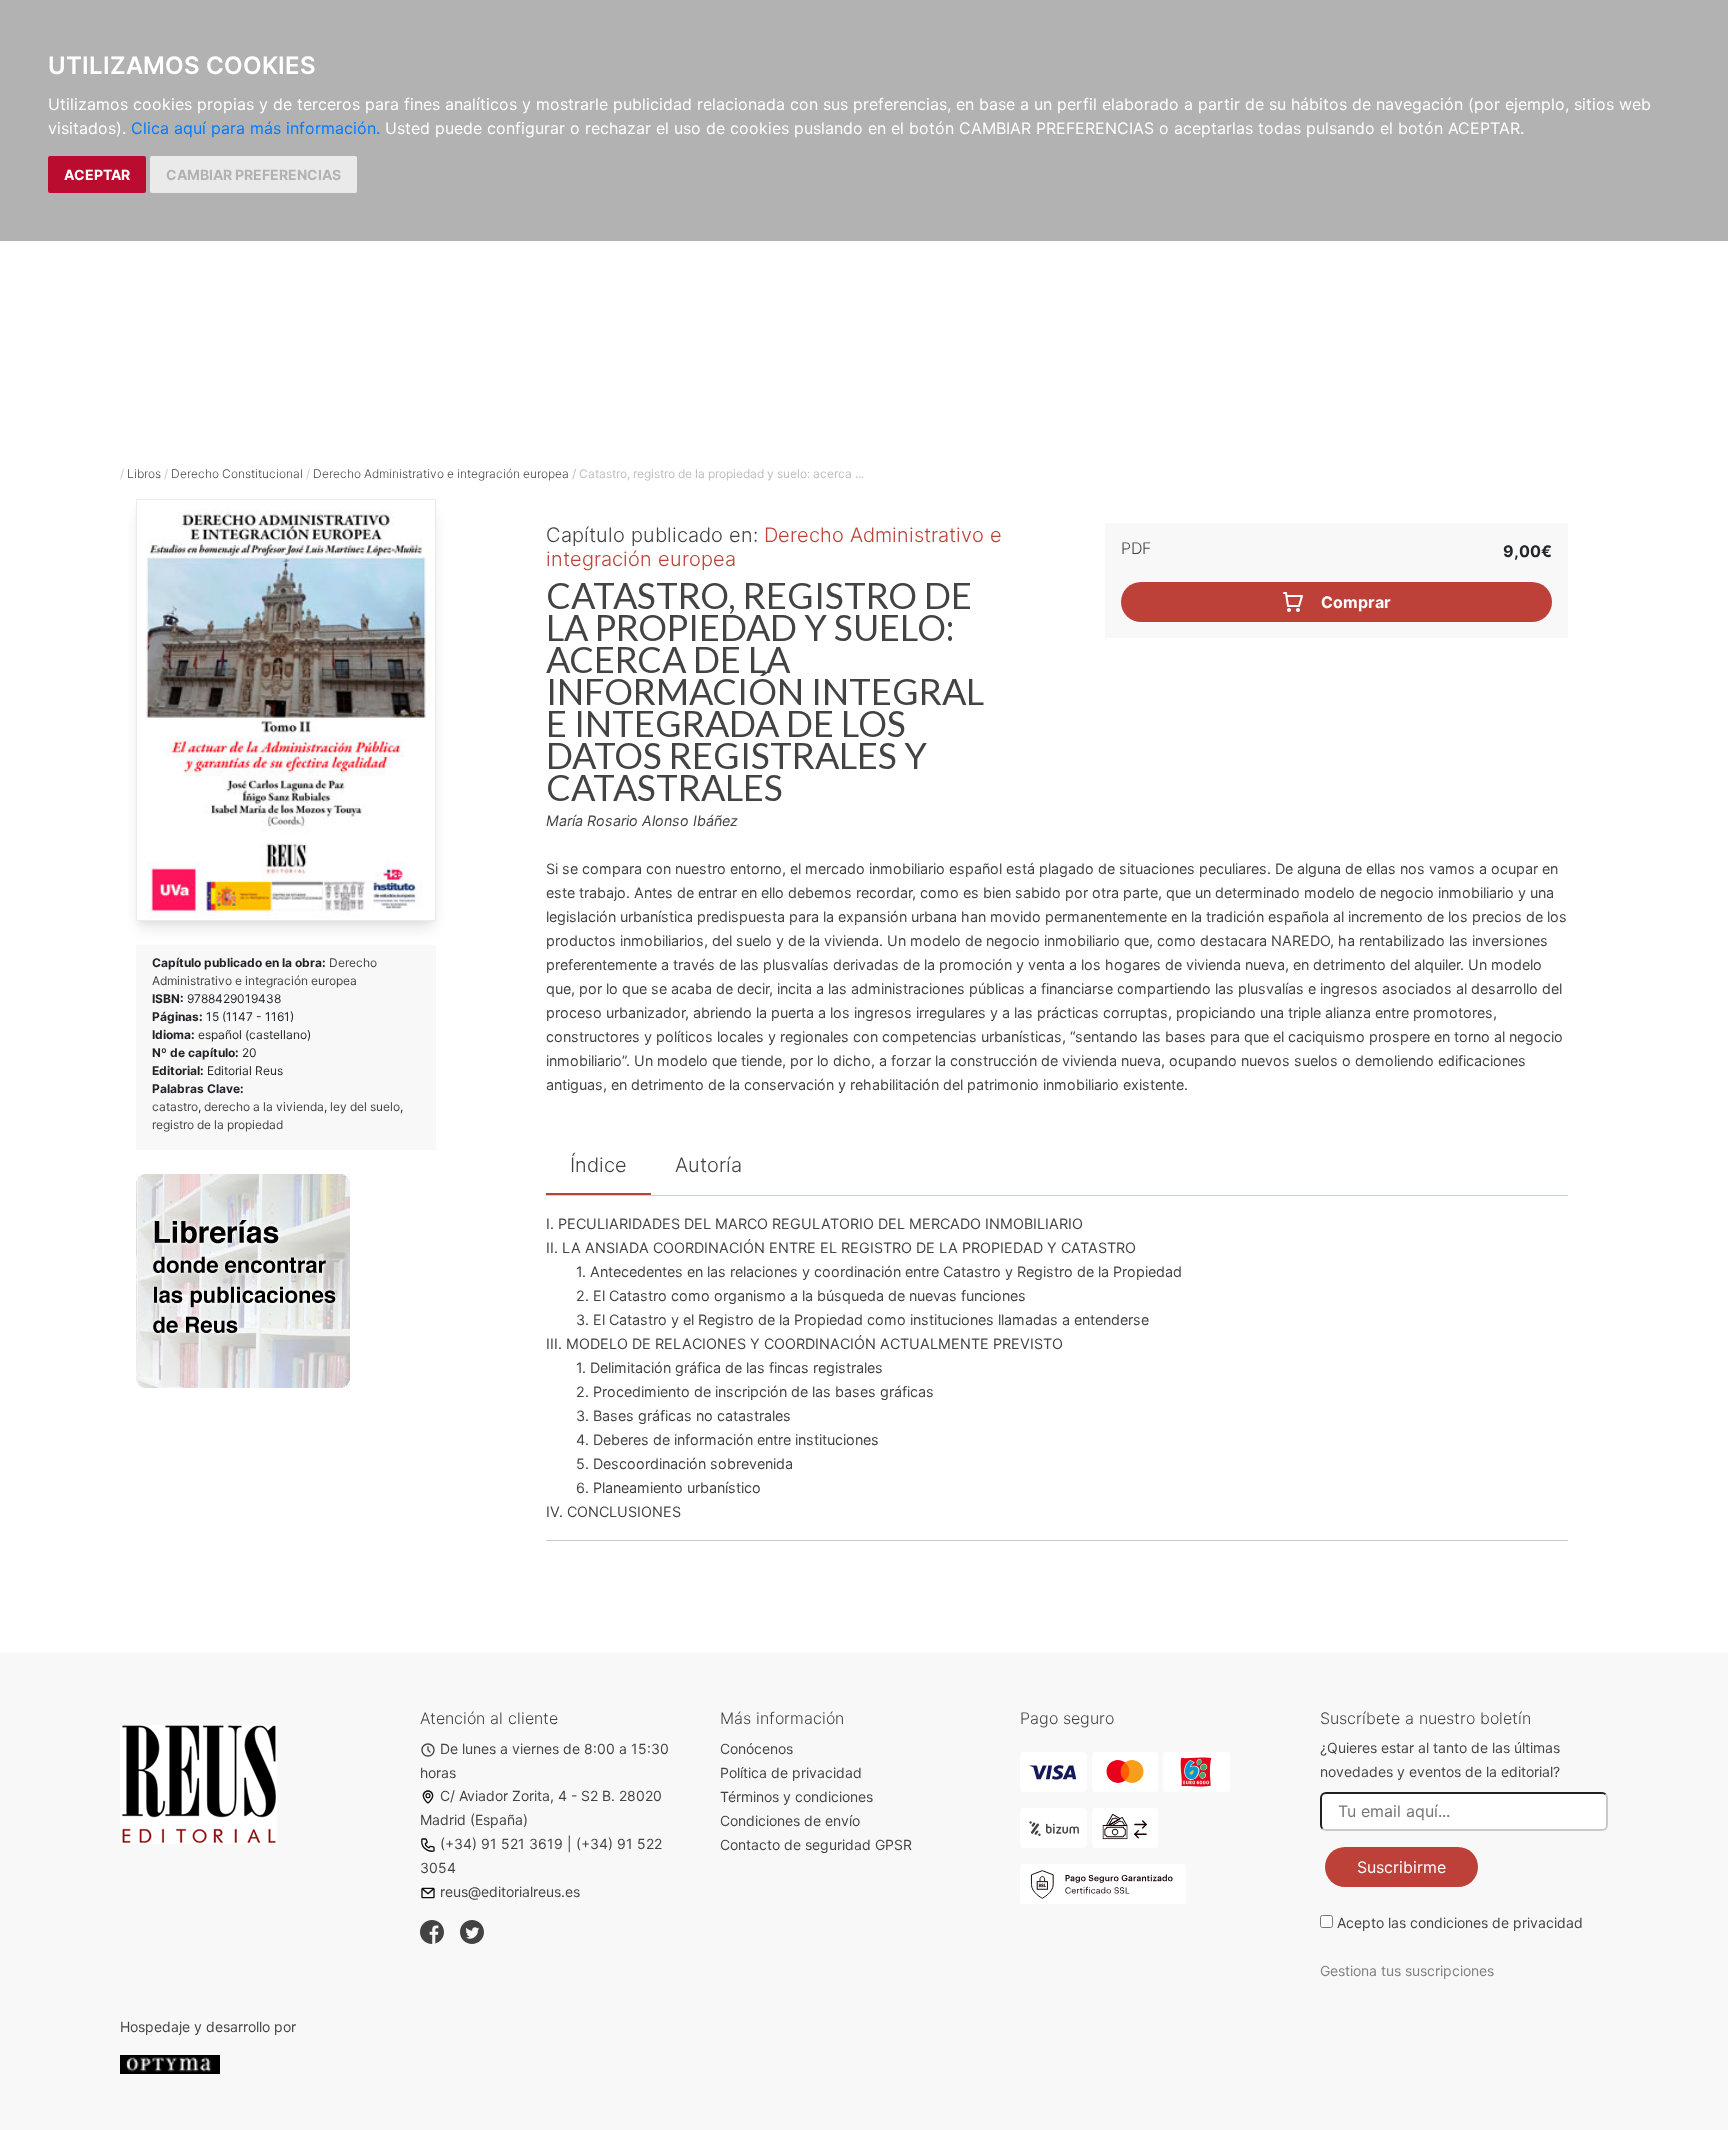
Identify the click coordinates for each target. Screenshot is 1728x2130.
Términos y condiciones (796, 1796)
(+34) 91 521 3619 (501, 1843)
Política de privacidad (791, 1772)
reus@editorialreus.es (510, 1891)
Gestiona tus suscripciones (1407, 1970)
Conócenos (756, 1748)
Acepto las (1460, 1922)
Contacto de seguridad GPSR (816, 1844)
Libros (144, 473)
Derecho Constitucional (237, 473)
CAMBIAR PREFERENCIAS (253, 174)
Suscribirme (1401, 1867)
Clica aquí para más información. (255, 128)
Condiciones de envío (790, 1820)
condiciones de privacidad (1496, 1922)
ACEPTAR (97, 174)
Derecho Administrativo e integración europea (441, 473)
